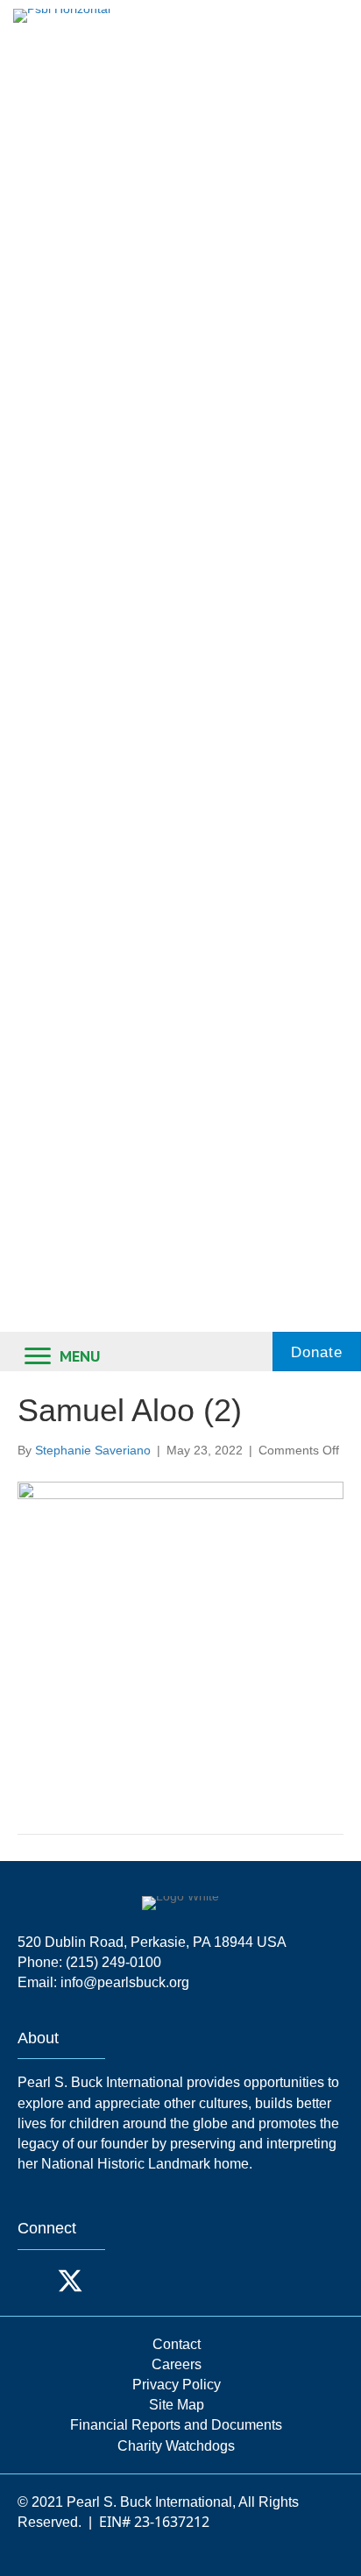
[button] (35, 2281)
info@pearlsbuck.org (125, 1982)
